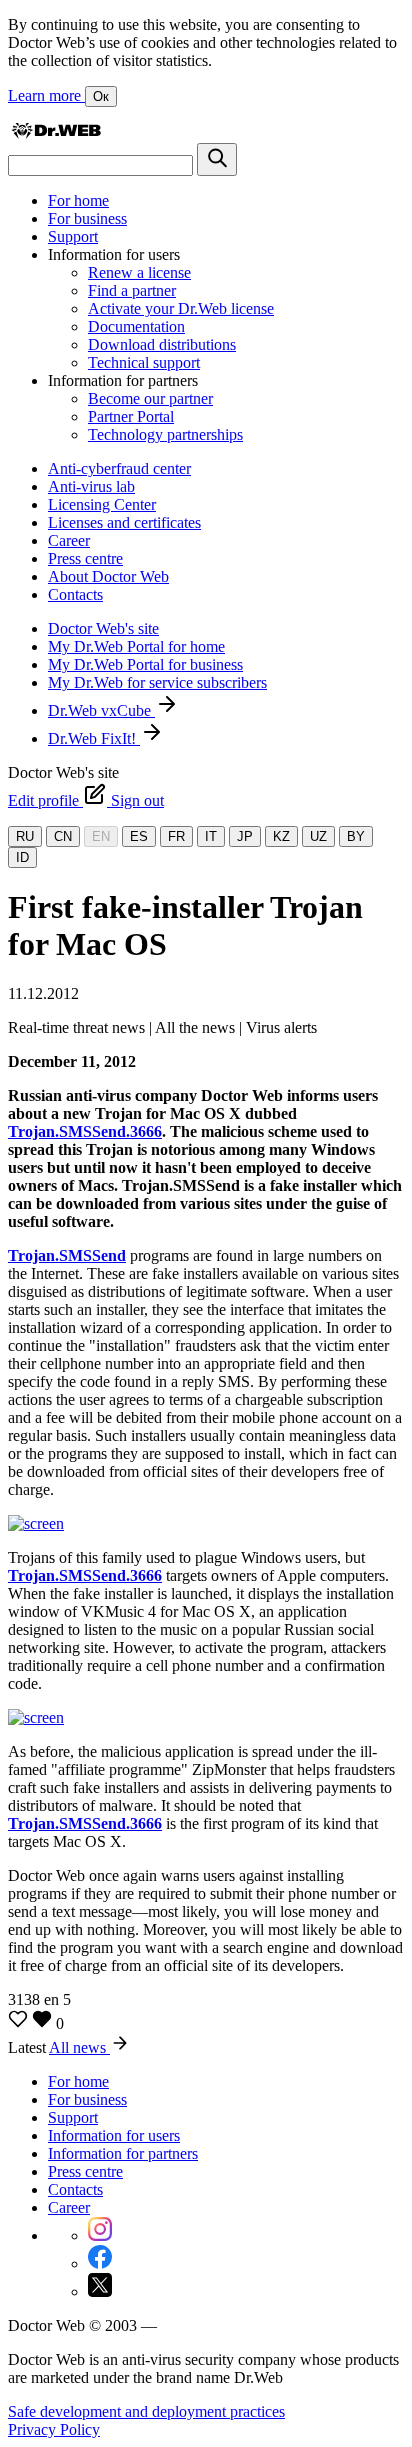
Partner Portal (131, 416)
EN (101, 836)
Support (73, 236)
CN (63, 836)
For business (87, 218)
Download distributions (162, 344)
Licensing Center (102, 504)
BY (356, 836)
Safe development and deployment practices (146, 2411)
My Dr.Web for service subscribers (157, 682)
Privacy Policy (54, 2429)
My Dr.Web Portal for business (145, 664)
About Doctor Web (108, 576)
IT (211, 836)
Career (69, 540)
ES (139, 836)
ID (22, 857)
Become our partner (150, 398)
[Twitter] (100, 2291)
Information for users (114, 2135)
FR (176, 836)
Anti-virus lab (91, 486)
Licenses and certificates (124, 522)
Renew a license (139, 272)
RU (25, 836)
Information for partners (123, 2153)
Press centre (85, 558)
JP (245, 836)
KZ (281, 836)
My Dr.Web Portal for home (136, 646)
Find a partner (132, 290)
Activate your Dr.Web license (181, 308)
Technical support (144, 362)
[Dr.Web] (56, 133)
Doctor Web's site (103, 628)
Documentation (136, 326)
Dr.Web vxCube (101, 710)
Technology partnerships (165, 434)
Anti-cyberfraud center (119, 468)
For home (78, 200)
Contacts (75, 594)
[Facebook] (100, 2263)
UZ (318, 836)
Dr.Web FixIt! (94, 738)
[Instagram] (100, 2235)
